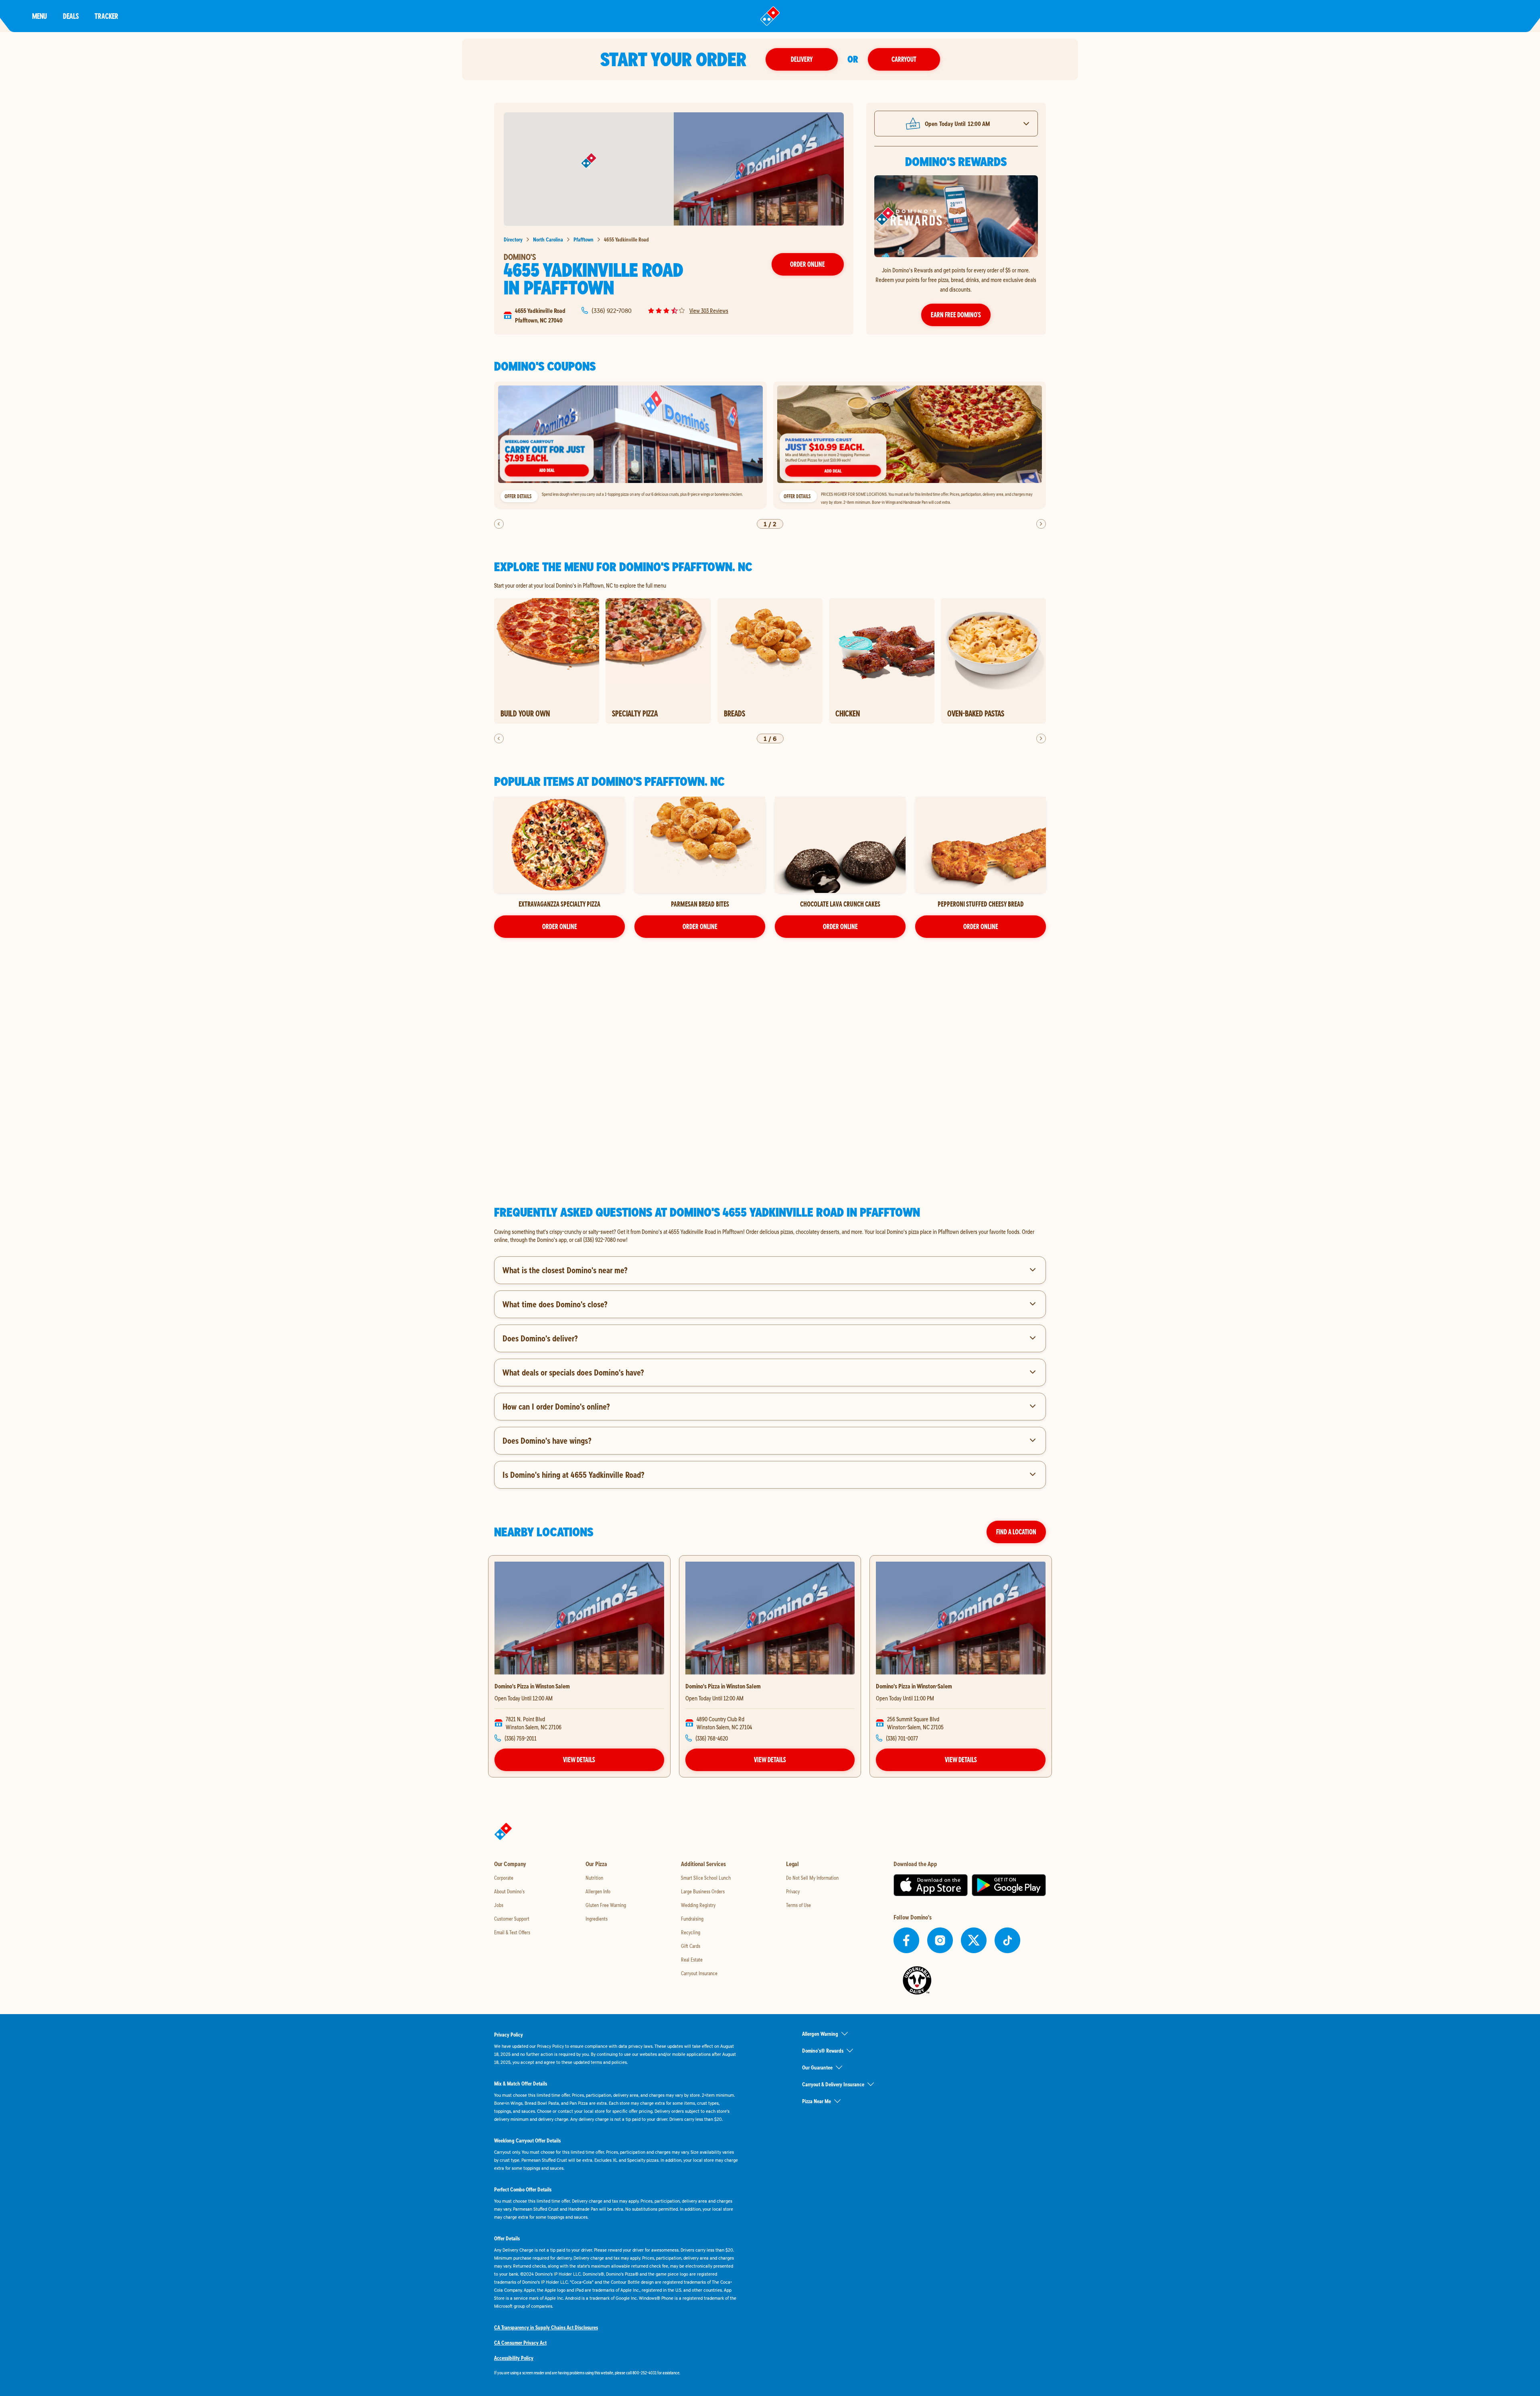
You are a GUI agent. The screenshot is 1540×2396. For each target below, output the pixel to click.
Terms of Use (798, 1905)
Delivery (802, 59)
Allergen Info (598, 1891)
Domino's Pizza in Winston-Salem (914, 1686)
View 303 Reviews (709, 310)
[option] (630, 445)
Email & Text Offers (512, 1932)
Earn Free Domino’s (956, 315)
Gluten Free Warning (606, 1905)
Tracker (106, 16)
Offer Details (518, 496)
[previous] (499, 524)
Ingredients (597, 1919)
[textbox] (770, 1236)
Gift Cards (691, 1946)
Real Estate (692, 1960)
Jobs (499, 1905)
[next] (1041, 524)
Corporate (504, 1878)
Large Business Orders (703, 1891)
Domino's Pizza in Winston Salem (532, 1686)
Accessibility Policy (514, 2358)
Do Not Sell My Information (812, 1878)
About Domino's (509, 1891)
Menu (40, 16)
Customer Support (512, 1919)
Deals (71, 16)
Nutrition (594, 1878)
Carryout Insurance (699, 1973)
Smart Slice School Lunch (706, 1878)
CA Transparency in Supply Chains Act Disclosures (546, 2327)
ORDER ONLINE (560, 926)
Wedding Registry (698, 1905)
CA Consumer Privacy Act (520, 2343)
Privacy (793, 1891)
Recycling (691, 1932)
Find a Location (1016, 1532)
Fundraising (692, 1919)
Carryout (904, 59)
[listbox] (770, 445)
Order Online (807, 264)
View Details (579, 1760)
